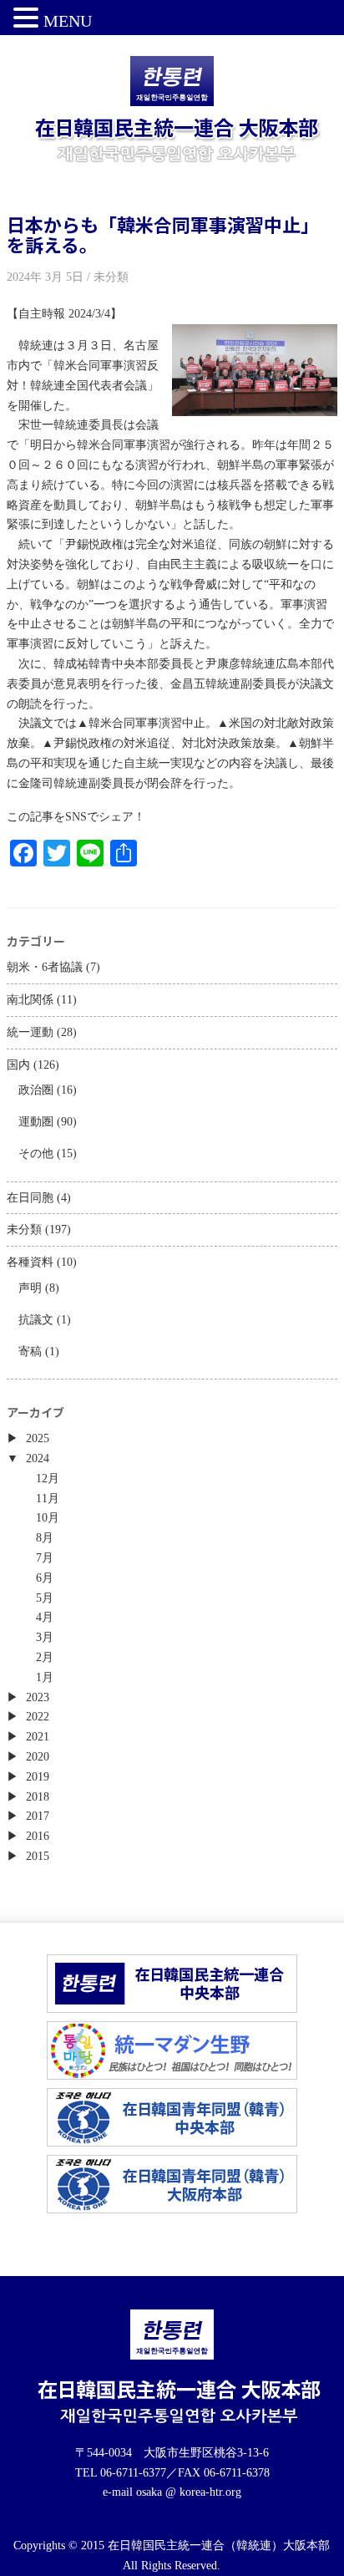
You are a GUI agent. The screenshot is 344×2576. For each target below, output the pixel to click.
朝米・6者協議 (45, 967)
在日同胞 (30, 1198)
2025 (38, 1438)
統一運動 (30, 1032)
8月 (45, 1538)
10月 (48, 1518)
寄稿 (30, 1352)
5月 (45, 1598)
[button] (28, 19)
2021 (38, 1737)
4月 (45, 1617)
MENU (68, 21)
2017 (38, 1816)
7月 (45, 1558)
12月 (48, 1479)
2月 (45, 1657)
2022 (38, 1717)
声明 (30, 1288)
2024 (38, 1458)
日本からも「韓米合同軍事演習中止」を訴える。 (163, 234)
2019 (38, 1777)
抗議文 (36, 1320)
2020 (38, 1757)
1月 (45, 1677)
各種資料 (30, 1262)
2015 (38, 1856)
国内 (18, 1065)
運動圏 (36, 1122)
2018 (38, 1797)
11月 (48, 1499)
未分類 (24, 1230)
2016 (38, 1836)
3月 (45, 1637)
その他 (36, 1153)
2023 (38, 1697)
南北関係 (30, 1000)
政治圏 (36, 1090)
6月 (45, 1578)
